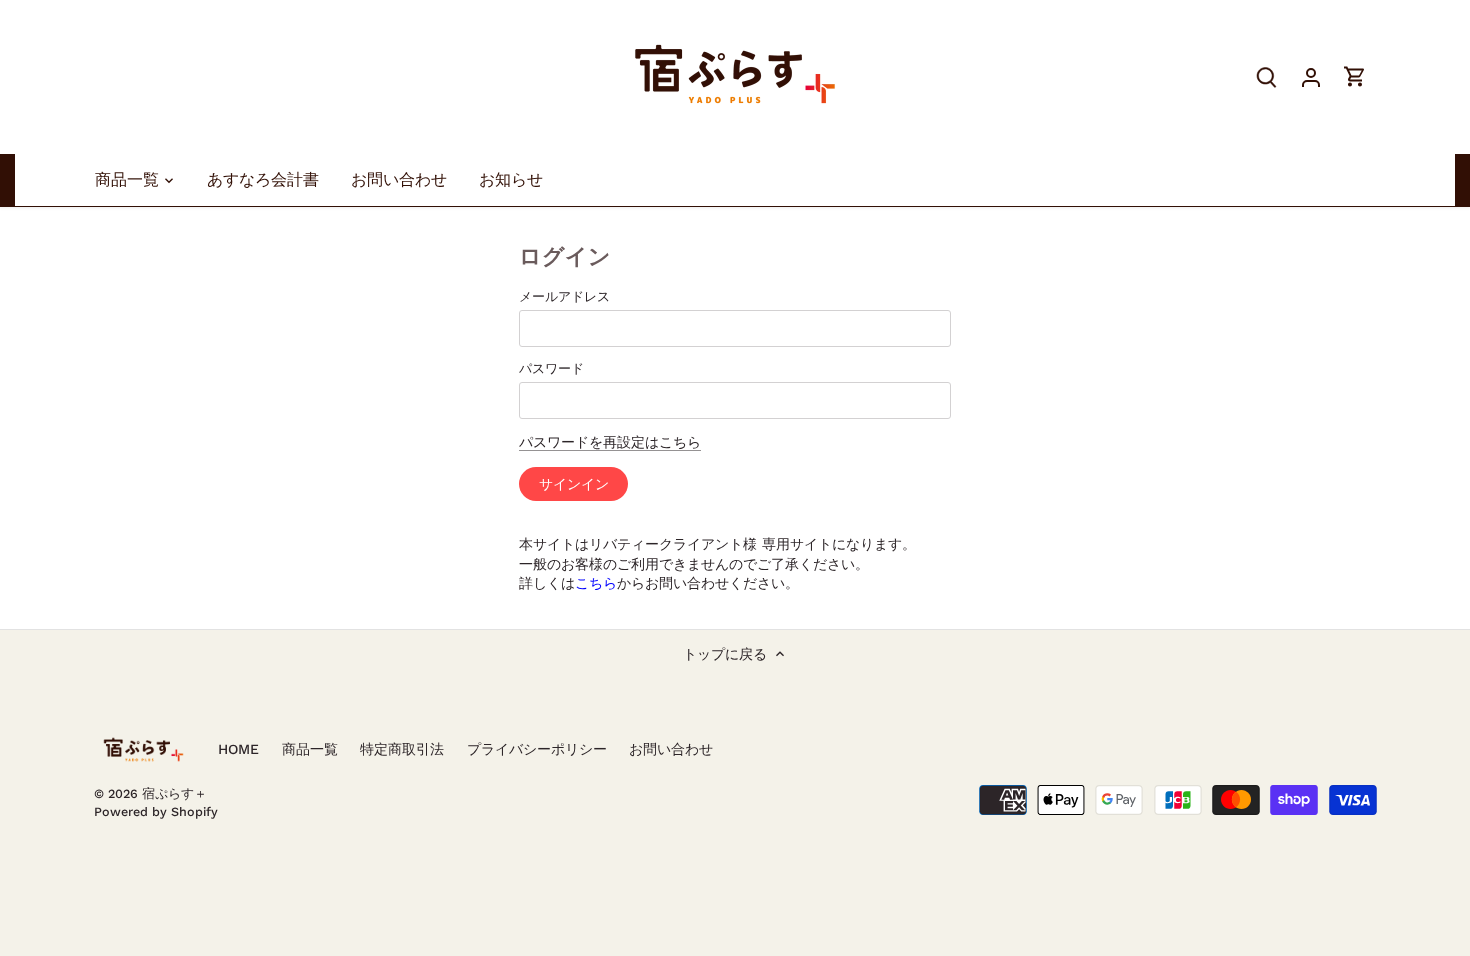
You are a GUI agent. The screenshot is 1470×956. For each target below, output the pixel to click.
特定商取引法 (402, 749)
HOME (238, 749)
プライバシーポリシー (537, 749)
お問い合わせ (671, 749)
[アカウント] (1311, 76)
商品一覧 (310, 749)
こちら (596, 583)
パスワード (551, 368)
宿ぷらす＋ (174, 793)
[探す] (1267, 76)
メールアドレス (564, 296)
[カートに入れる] (1355, 76)
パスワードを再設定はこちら (610, 442)
